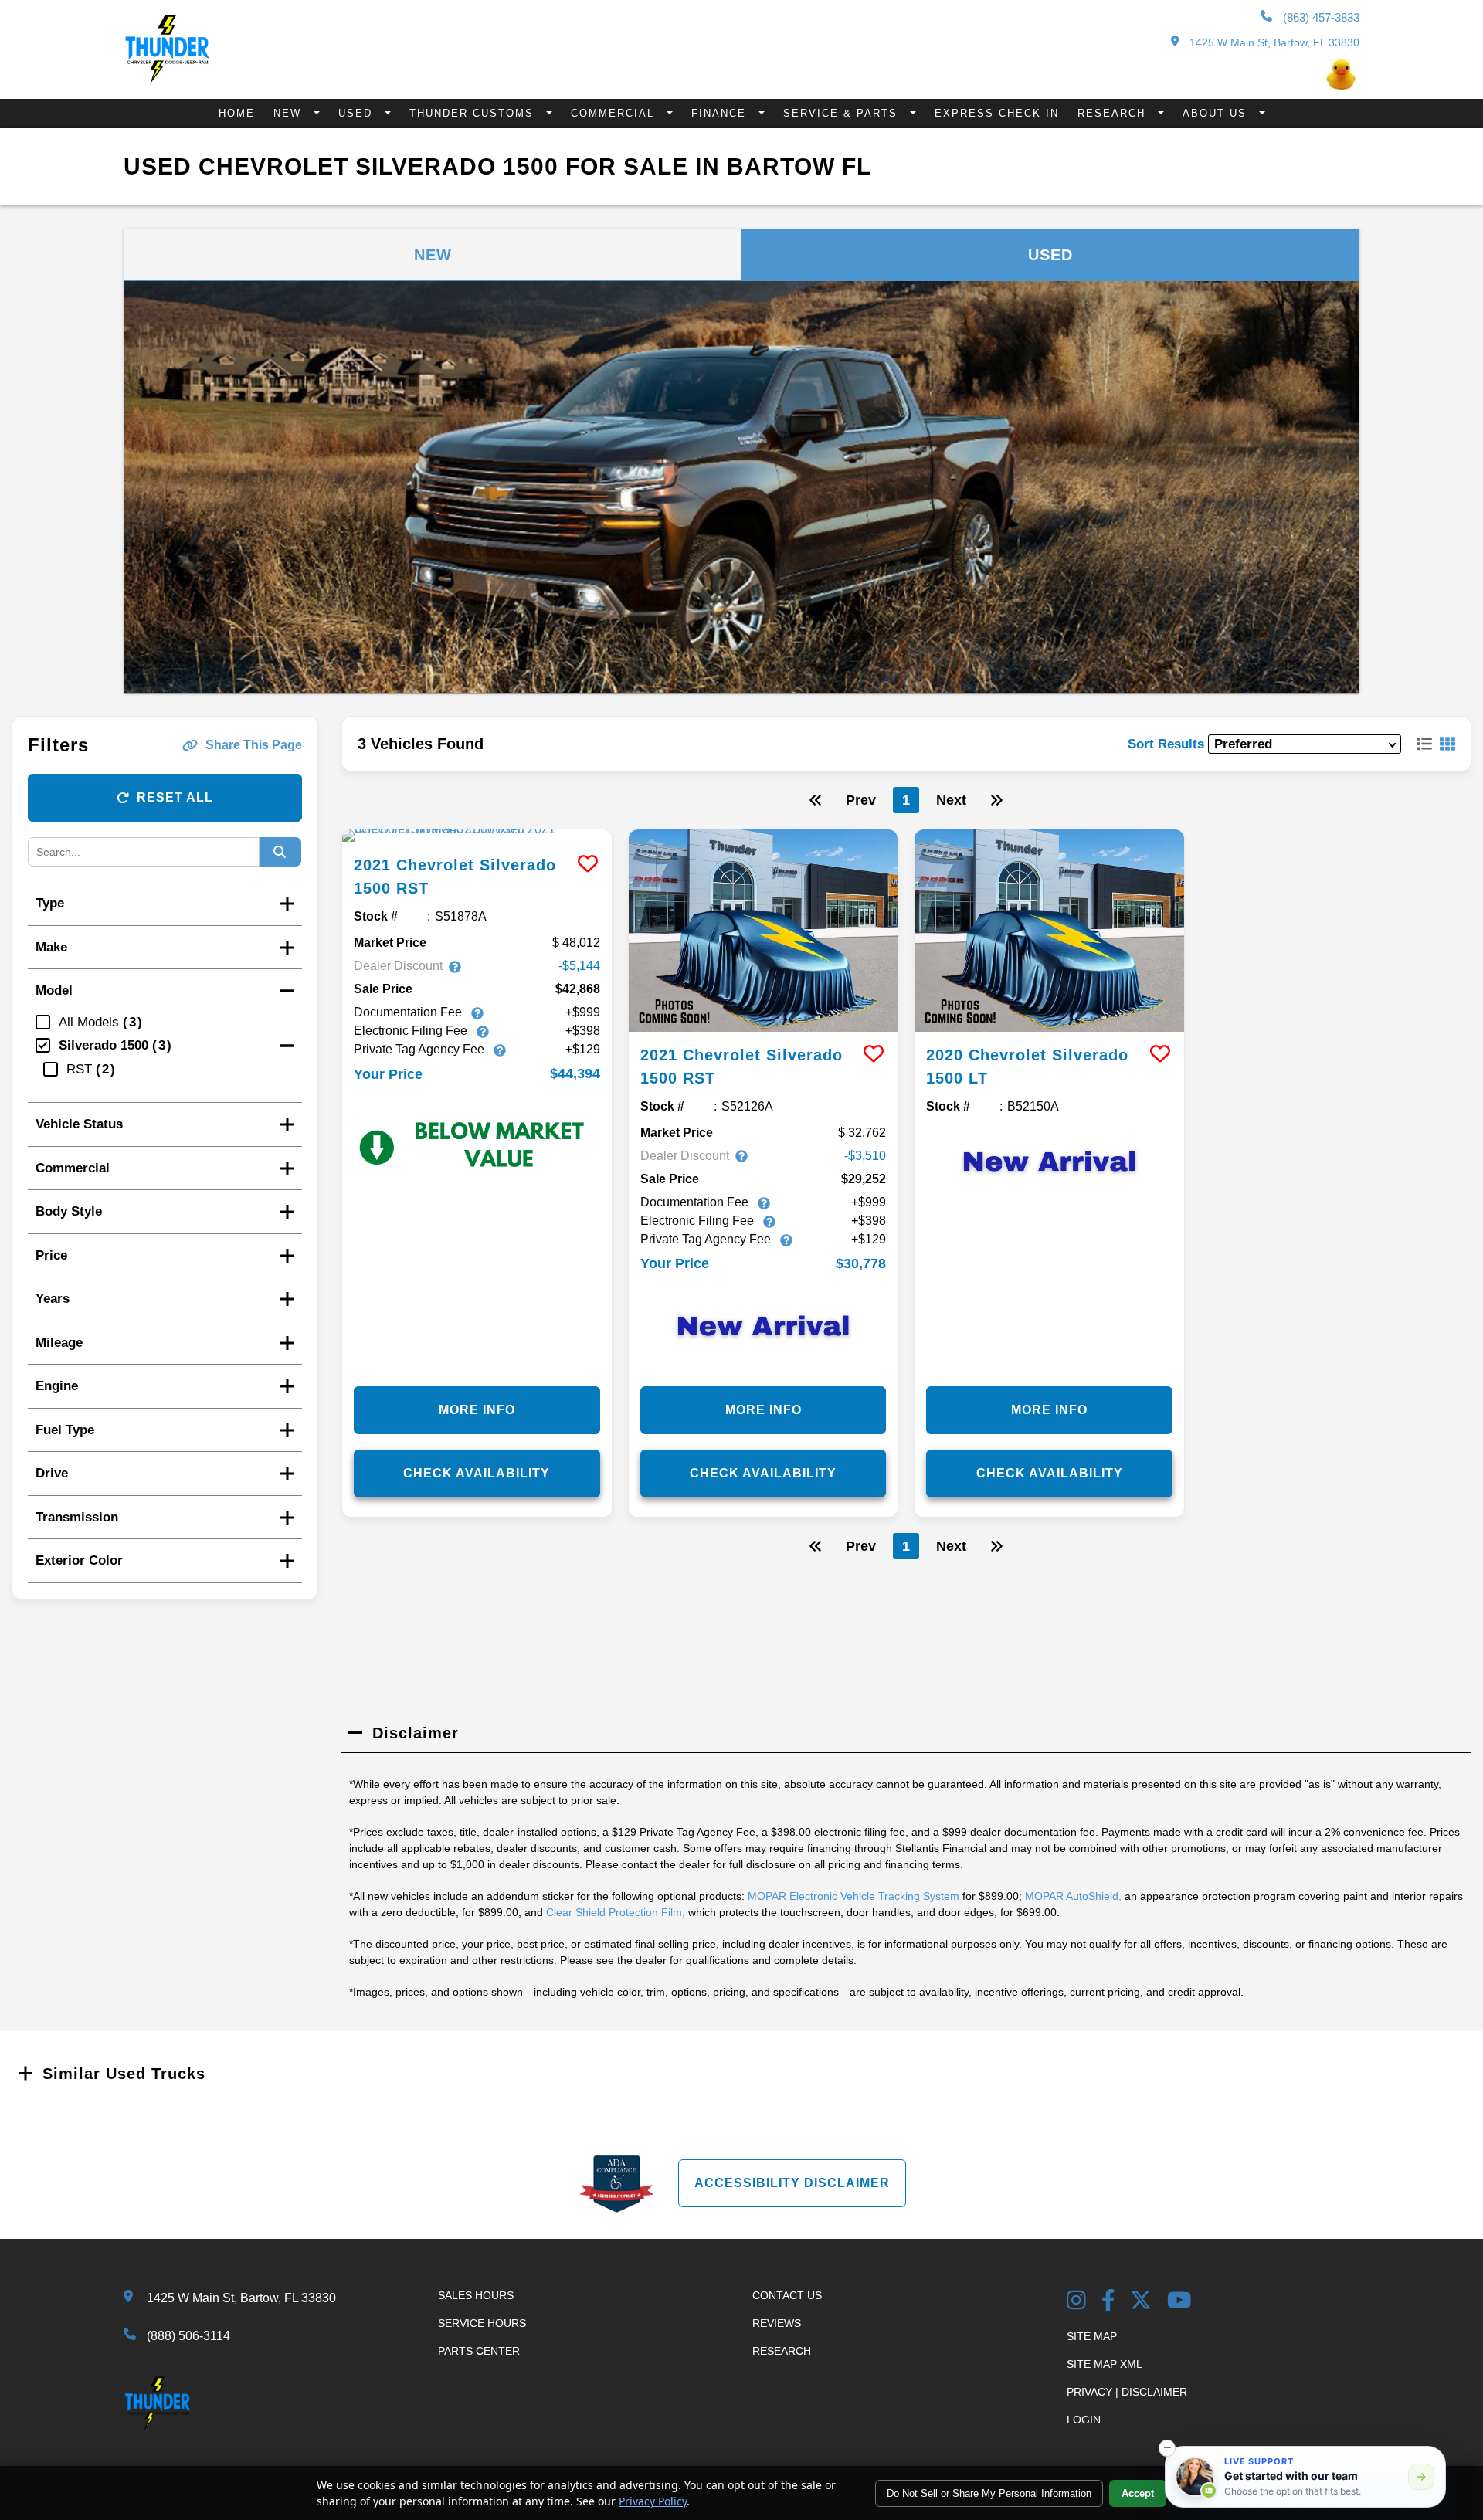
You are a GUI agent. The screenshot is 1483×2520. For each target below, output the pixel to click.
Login (1084, 2420)
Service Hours (482, 2323)
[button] (1167, 2448)
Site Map (1092, 2336)
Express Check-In (997, 113)
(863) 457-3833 (1320, 17)
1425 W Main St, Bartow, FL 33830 (1273, 42)
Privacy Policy (653, 2501)
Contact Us (787, 2295)
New (290, 113)
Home (237, 113)
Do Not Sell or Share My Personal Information (989, 2493)
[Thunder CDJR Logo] (167, 80)
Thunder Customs (474, 113)
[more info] (477, 836)
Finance (721, 113)
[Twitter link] (1141, 2302)
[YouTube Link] (1179, 2302)
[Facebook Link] (1108, 2302)
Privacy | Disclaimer (1127, 2392)
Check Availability (477, 1473)
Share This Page (254, 745)
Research (1114, 113)
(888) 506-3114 (188, 2336)
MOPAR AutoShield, (1073, 1896)
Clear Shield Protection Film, (616, 1912)
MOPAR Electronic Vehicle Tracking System (853, 1896)
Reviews (777, 2323)
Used (358, 113)
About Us (1217, 113)
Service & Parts (843, 113)
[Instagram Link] (1076, 2302)
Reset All (175, 797)
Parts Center (479, 2351)
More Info (477, 1410)
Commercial (615, 113)
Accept (1138, 2493)
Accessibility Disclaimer (792, 2183)
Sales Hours (476, 2295)
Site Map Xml (1105, 2364)
